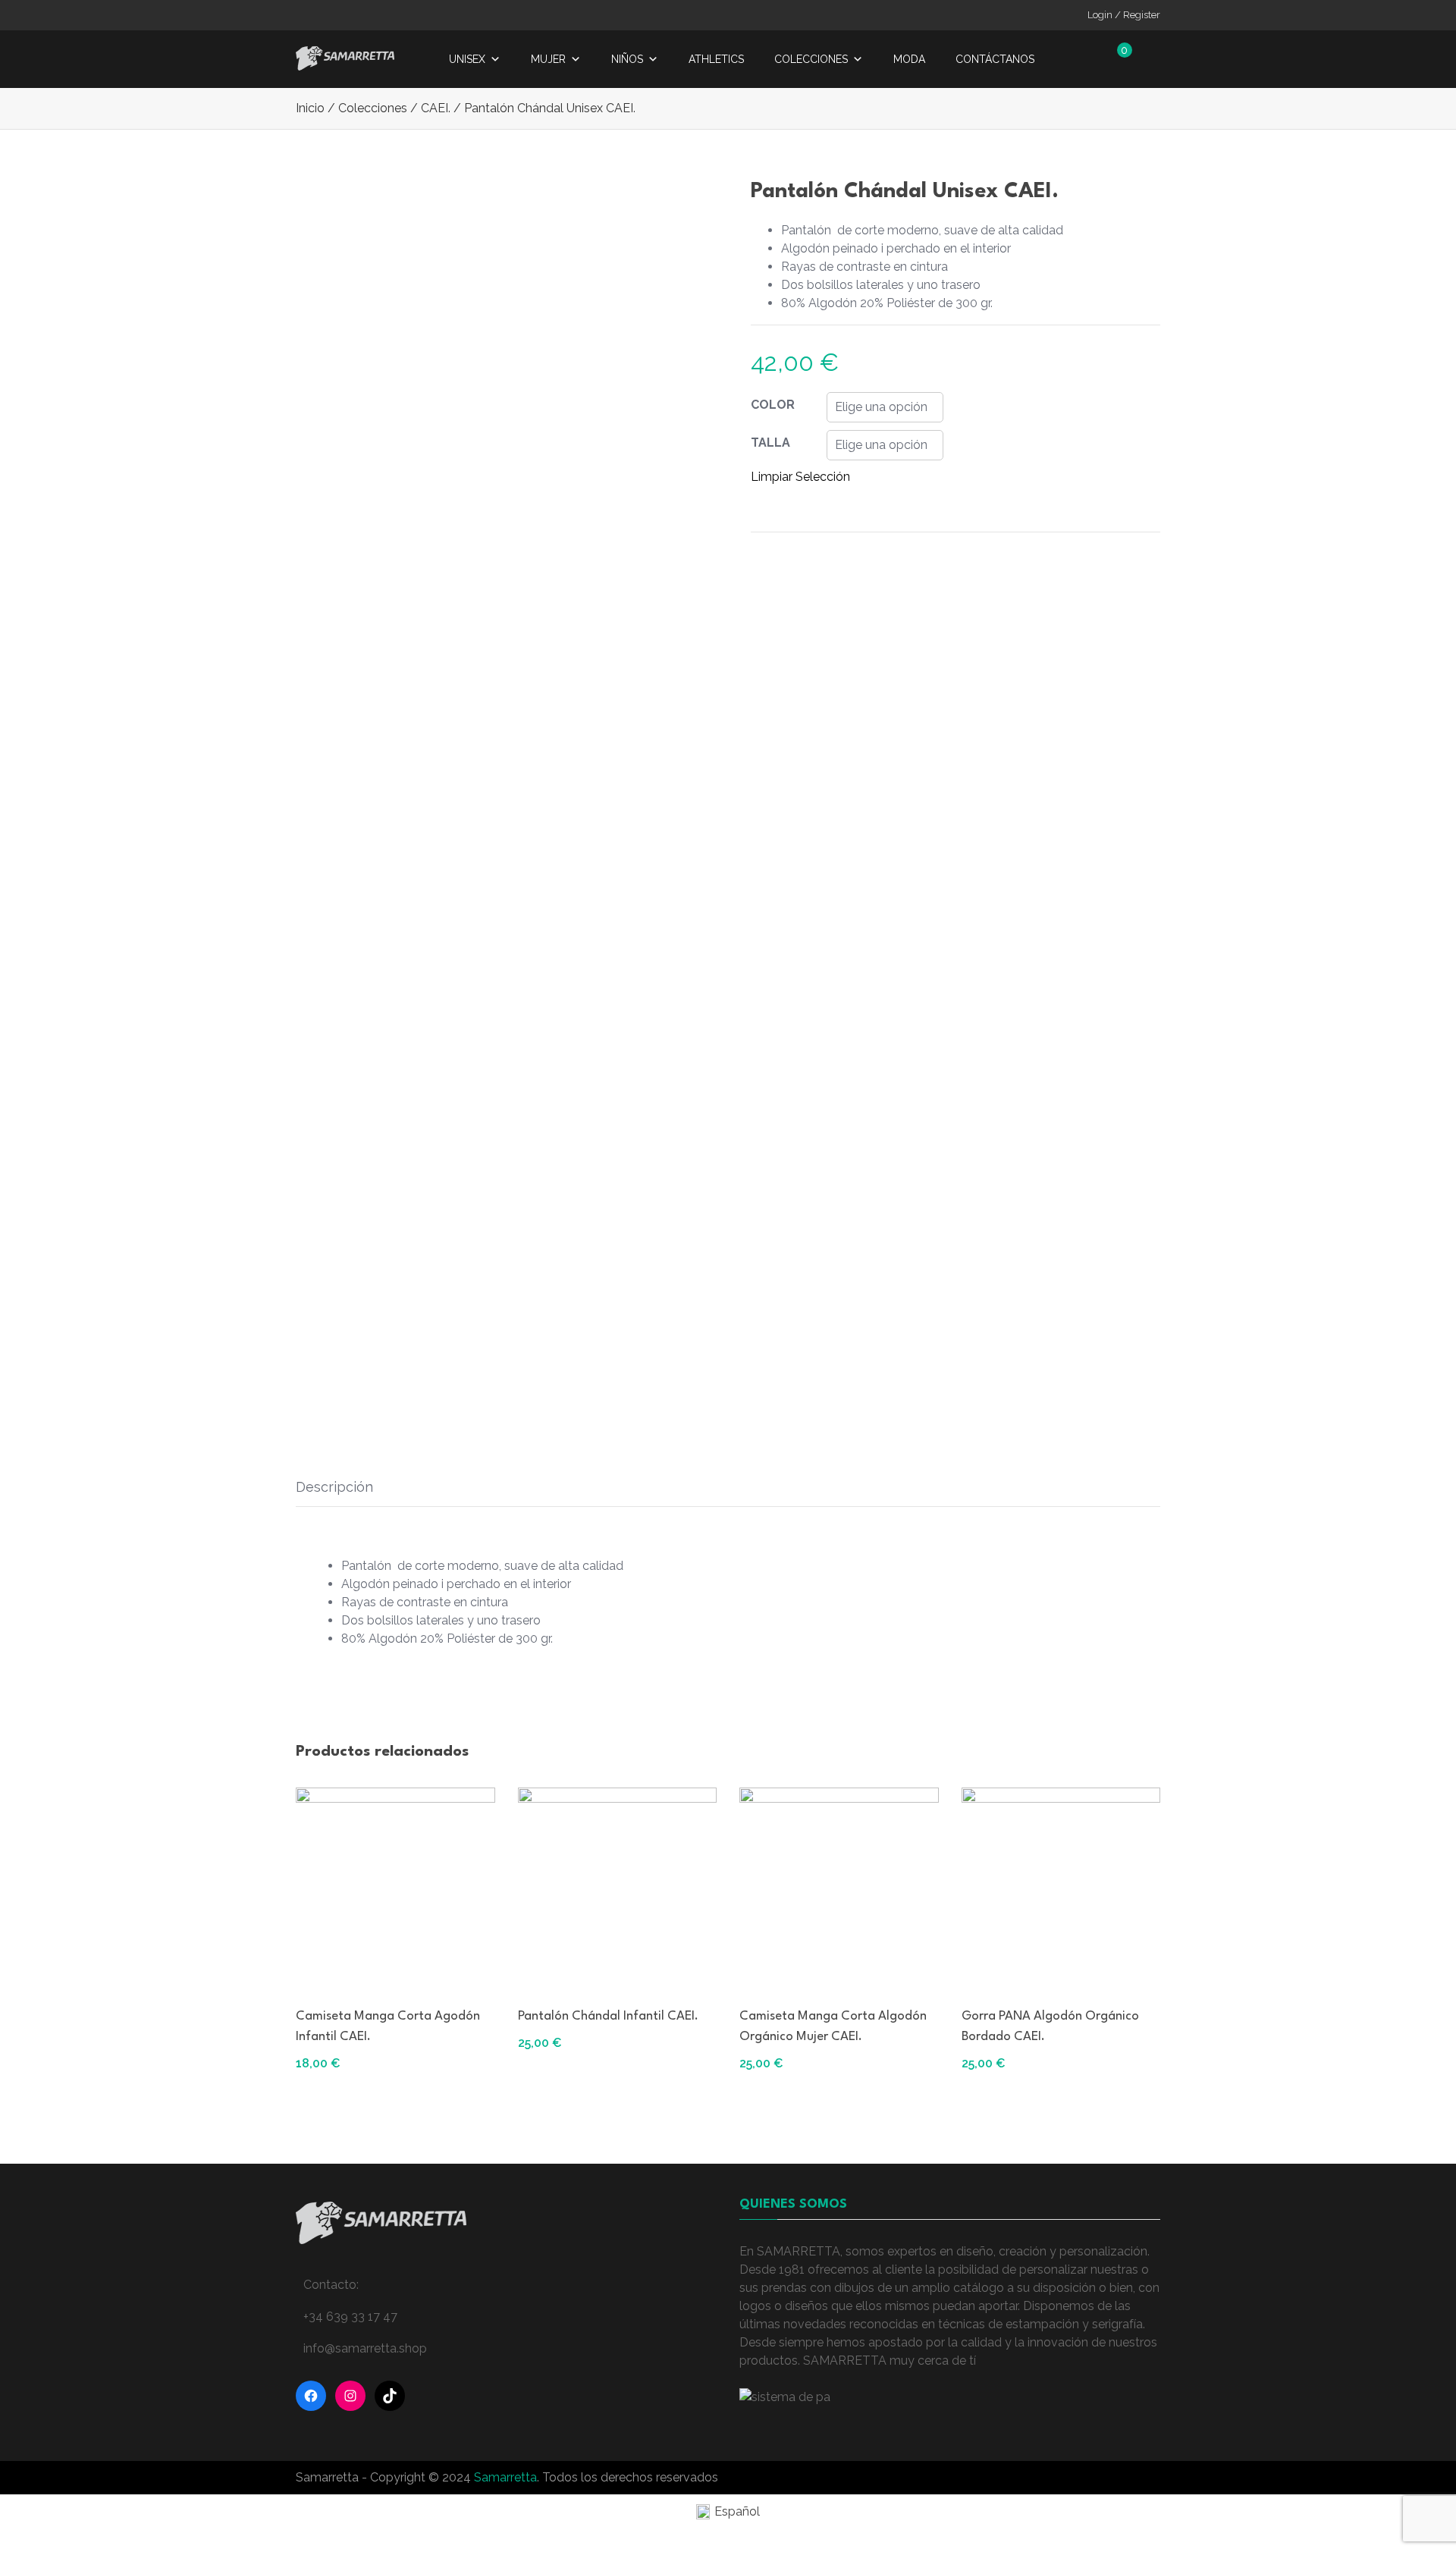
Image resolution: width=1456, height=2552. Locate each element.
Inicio (310, 108)
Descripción (334, 1487)
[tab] (334, 1487)
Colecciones (811, 59)
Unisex (467, 59)
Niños (627, 59)
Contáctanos (995, 59)
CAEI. (436, 108)
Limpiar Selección (800, 477)
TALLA (770, 443)
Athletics (716, 59)
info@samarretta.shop (365, 2348)
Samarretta (505, 2477)
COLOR (773, 405)
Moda (909, 59)
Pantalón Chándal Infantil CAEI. (608, 2016)
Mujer (548, 59)
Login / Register (1124, 15)
